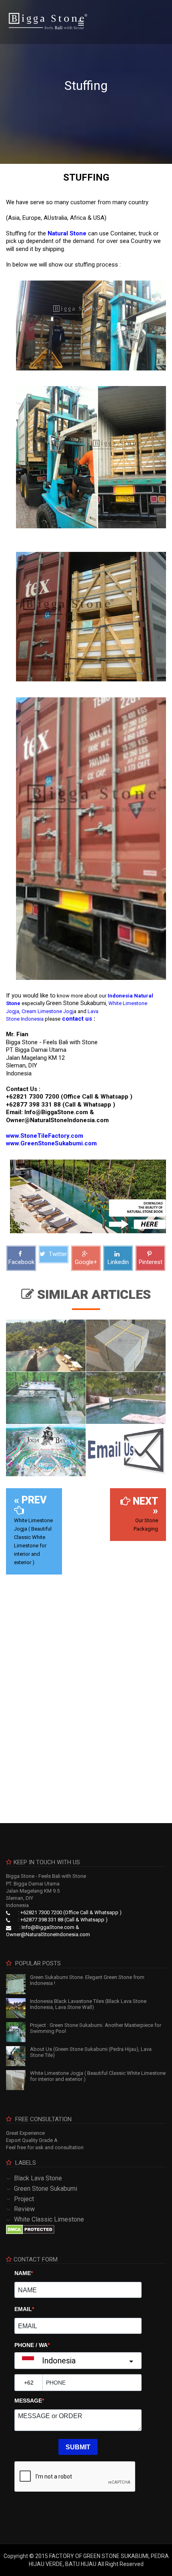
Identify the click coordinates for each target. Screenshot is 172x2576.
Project (24, 2199)
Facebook (21, 1262)
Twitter (57, 1254)
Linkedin (118, 1262)
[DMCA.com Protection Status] (30, 2229)
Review (24, 2209)
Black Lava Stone (38, 2178)
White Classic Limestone (49, 2219)
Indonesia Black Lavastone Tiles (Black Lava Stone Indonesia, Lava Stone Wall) (88, 2004)
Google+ (86, 1262)
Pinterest (151, 1262)
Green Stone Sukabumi (46, 2189)
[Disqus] (86, 1693)
